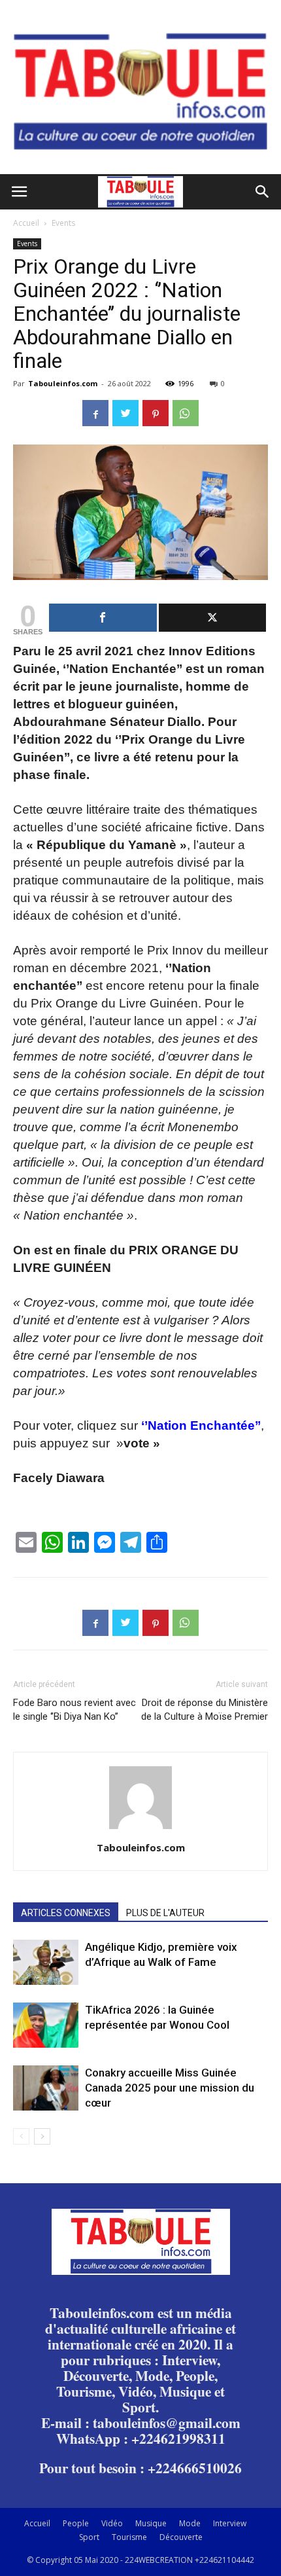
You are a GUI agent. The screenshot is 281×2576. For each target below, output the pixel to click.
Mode (190, 2523)
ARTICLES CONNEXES (66, 1913)
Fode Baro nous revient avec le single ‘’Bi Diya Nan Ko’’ (74, 1710)
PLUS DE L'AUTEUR (165, 1913)
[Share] (103, 618)
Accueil (26, 223)
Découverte (181, 2537)
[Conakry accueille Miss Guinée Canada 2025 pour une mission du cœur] (46, 2088)
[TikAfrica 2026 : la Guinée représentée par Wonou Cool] (46, 2025)
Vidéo (112, 2523)
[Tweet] (213, 618)
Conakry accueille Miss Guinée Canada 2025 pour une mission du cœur (170, 2088)
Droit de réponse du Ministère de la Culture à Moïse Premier (205, 1710)
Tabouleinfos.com (63, 383)
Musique (151, 2523)
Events (63, 223)
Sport (89, 2537)
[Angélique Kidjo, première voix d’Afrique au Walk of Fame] (46, 1962)
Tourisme (129, 2537)
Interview (230, 2523)
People (76, 2523)
